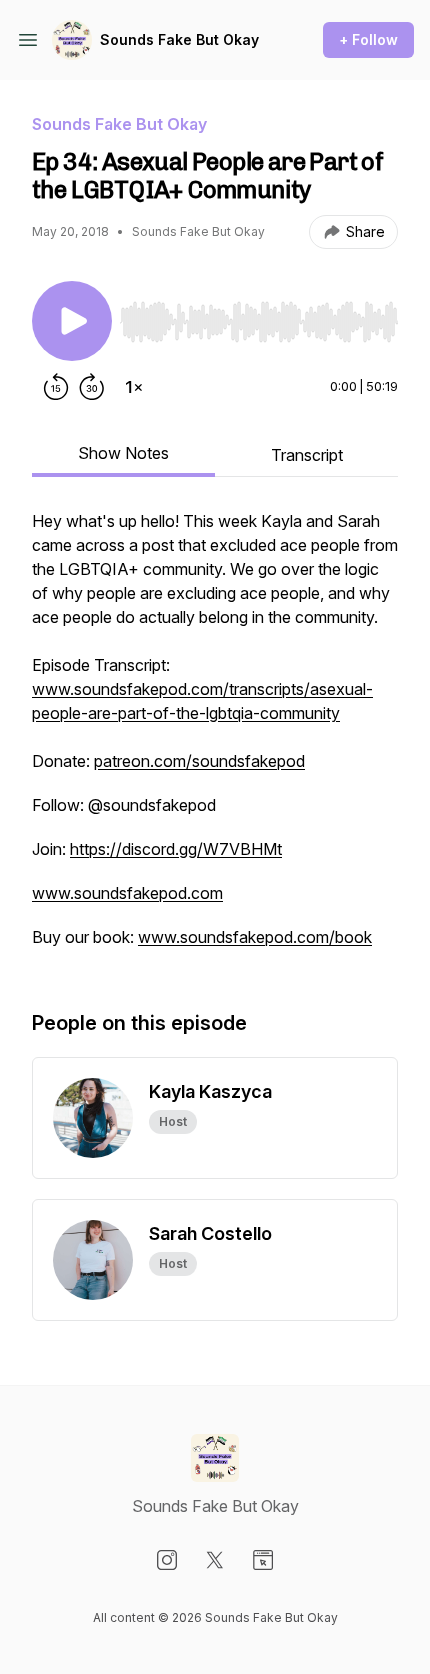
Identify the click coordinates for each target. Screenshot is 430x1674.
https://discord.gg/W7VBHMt (176, 849)
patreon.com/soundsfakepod (199, 761)
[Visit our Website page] (263, 1560)
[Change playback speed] (134, 387)
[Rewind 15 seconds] (56, 387)
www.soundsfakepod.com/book (255, 937)
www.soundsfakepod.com (127, 893)
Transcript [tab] (307, 455)
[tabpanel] (215, 739)
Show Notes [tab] (123, 453)
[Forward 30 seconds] (92, 387)
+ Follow (368, 39)
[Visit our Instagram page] (167, 1560)
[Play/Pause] (72, 321)
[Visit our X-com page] (215, 1560)
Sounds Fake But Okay (179, 39)
